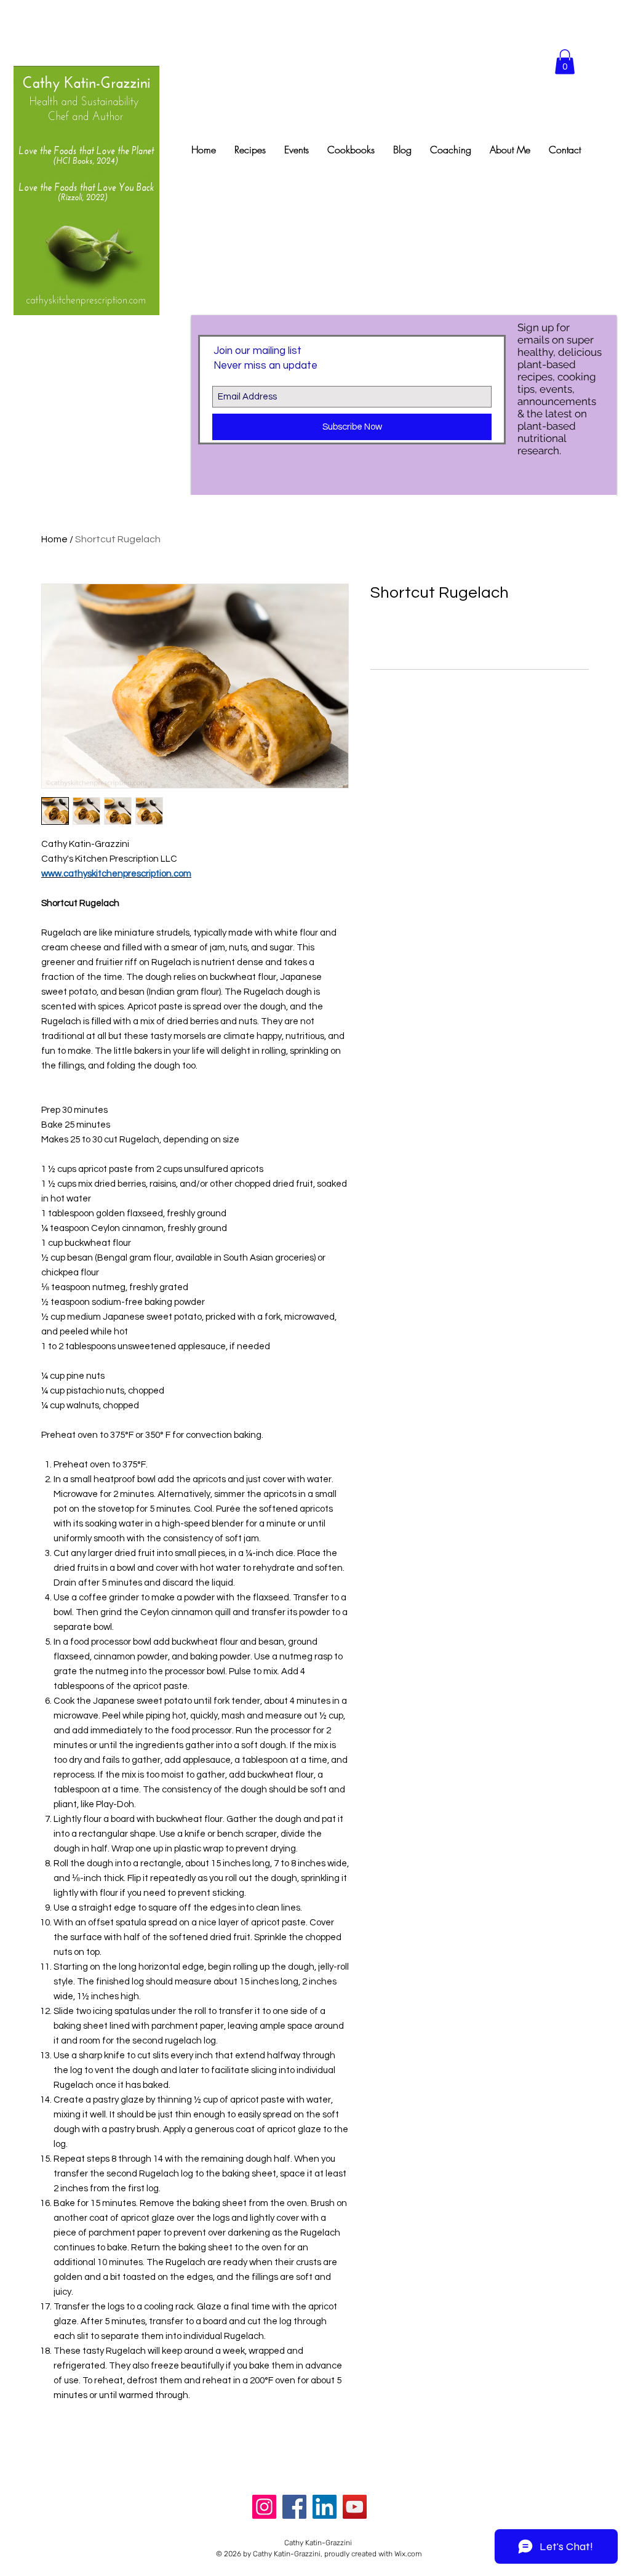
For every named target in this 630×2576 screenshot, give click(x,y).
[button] (565, 62)
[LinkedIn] (325, 2507)
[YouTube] (355, 2507)
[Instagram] (264, 2507)
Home (54, 539)
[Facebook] (294, 2507)
